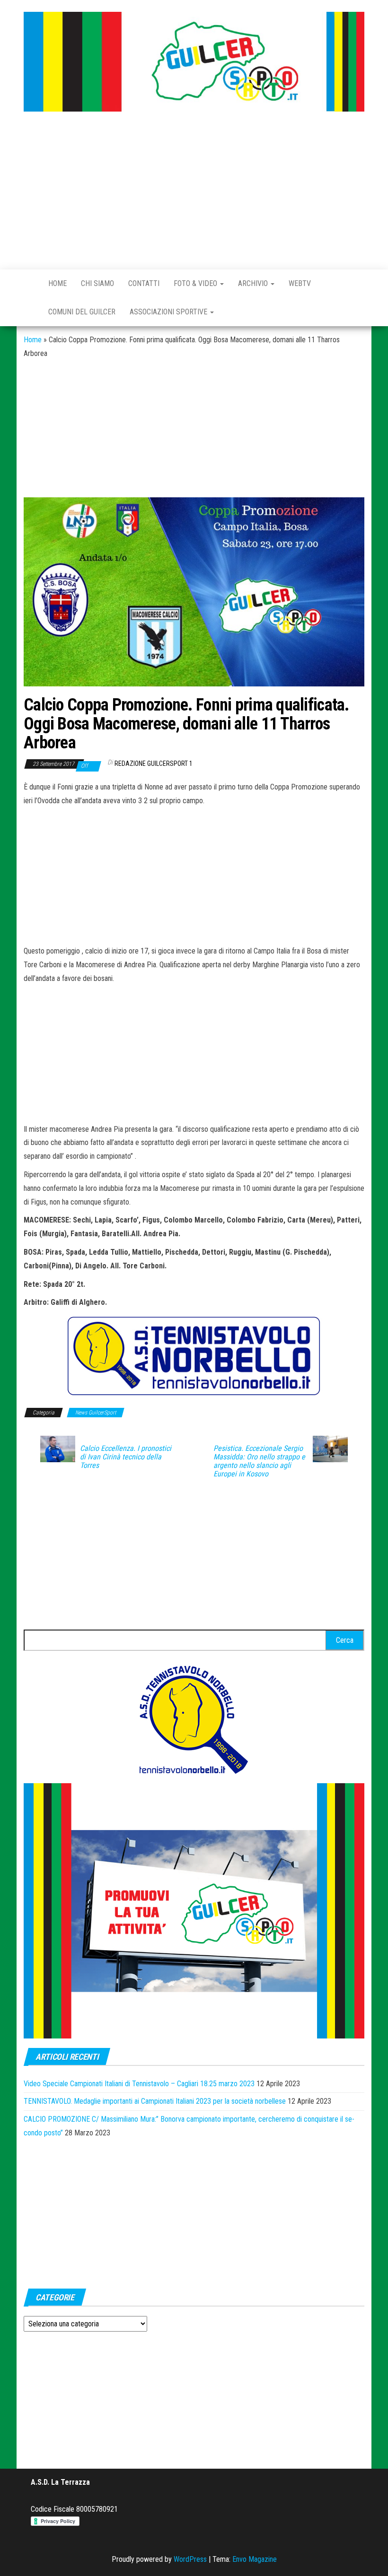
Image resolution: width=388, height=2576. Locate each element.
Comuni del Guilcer (82, 312)
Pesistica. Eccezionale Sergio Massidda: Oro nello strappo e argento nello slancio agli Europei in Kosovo (259, 1461)
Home (57, 283)
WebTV (300, 283)
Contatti (144, 283)
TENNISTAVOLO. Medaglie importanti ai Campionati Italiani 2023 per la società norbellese (155, 2101)
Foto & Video (196, 283)
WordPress (190, 2559)
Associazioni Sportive (169, 312)
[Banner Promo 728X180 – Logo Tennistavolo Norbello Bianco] (194, 1356)
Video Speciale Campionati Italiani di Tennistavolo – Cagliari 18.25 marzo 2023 (139, 2084)
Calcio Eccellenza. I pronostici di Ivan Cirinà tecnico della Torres (126, 1457)
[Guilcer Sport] (29, 284)
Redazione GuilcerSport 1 (154, 763)
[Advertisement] (194, 191)
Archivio (254, 283)
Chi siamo (97, 283)
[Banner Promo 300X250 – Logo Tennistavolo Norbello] (194, 1719)
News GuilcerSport (96, 1413)
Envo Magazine (255, 2559)
